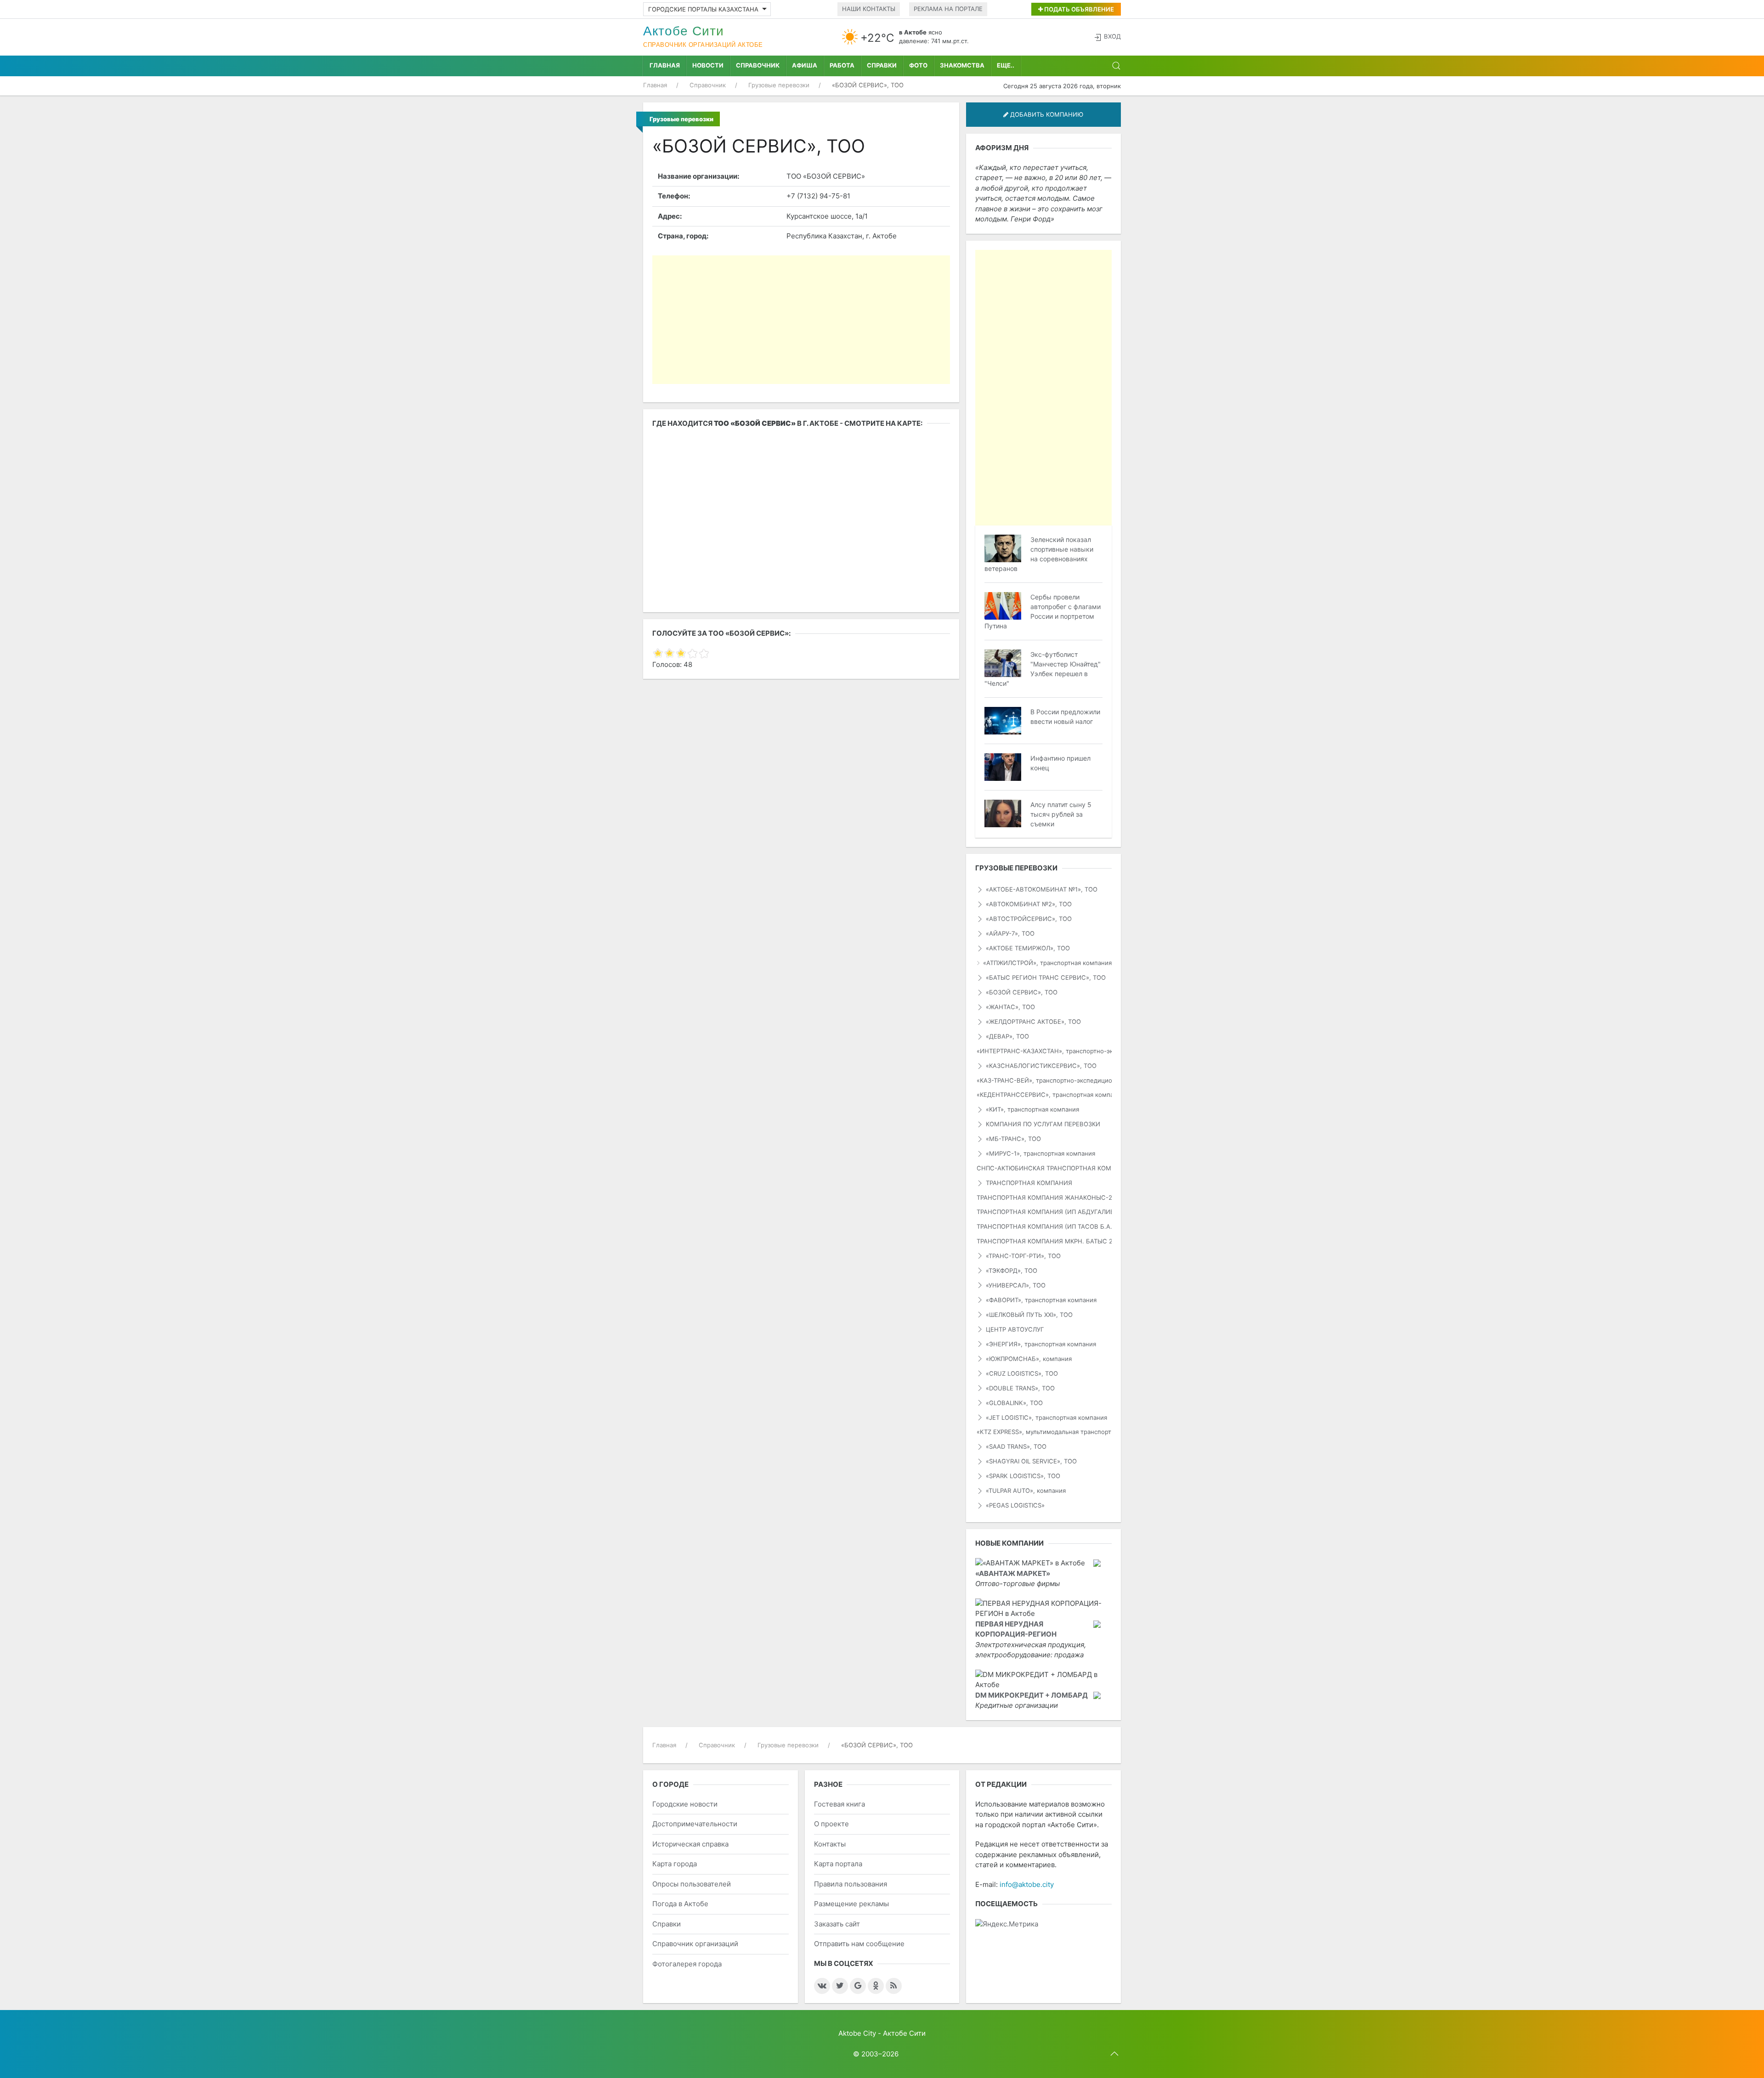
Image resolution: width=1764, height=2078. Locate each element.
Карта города (675, 1864)
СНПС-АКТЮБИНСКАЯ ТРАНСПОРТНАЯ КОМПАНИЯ (1044, 1168)
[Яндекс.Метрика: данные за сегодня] (1007, 1924)
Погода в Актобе (680, 1904)
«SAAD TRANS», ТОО (1016, 1446)
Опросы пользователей (692, 1884)
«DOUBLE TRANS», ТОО (1020, 1388)
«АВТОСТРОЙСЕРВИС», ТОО (1029, 919)
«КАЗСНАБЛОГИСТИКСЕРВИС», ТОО (1041, 1066)
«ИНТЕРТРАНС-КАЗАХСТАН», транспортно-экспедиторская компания (1044, 1051)
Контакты (830, 1844)
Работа (842, 65)
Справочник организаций (695, 1944)
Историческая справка (690, 1844)
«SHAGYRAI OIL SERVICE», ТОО (1031, 1461)
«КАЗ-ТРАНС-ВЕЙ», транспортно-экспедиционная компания (1044, 1080)
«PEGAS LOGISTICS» (1015, 1505)
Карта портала (838, 1864)
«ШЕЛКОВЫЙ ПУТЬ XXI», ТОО (1029, 1315)
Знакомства (962, 65)
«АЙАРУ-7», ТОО (1010, 933)
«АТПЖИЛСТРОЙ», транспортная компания (1047, 963)
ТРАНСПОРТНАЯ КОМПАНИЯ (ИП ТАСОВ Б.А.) (1044, 1226)
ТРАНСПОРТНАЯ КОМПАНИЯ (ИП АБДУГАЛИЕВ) (1044, 1212)
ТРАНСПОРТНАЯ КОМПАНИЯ (1029, 1183)
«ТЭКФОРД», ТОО (1012, 1271)
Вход (1112, 36)
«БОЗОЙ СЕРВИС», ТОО (1022, 992)
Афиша (805, 65)
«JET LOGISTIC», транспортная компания (1046, 1417)
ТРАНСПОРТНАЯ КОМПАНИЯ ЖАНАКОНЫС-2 (1044, 1197)
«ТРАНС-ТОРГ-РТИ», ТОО (1023, 1256)
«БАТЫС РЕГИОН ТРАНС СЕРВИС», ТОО (1046, 977)
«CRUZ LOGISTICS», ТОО (1022, 1373)
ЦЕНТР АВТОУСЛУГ (1015, 1329)
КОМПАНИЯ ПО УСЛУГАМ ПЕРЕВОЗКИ (1043, 1124)
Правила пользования (851, 1884)
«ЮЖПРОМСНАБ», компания (1029, 1359)
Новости (708, 65)
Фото (918, 65)
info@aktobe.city (1027, 1884)
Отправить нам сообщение (859, 1944)
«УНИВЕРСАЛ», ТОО (1016, 1285)
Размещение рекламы (851, 1904)
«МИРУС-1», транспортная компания (1040, 1153)
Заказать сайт (837, 1924)
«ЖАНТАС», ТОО (1010, 1007)
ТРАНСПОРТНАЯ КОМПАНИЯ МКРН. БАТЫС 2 (1044, 1241)
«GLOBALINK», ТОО (1014, 1403)
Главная (665, 65)
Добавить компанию (1046, 114)
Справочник (758, 65)
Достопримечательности (695, 1824)
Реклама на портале (948, 9)
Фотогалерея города (687, 1964)
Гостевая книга (840, 1804)
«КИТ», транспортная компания (1032, 1109)
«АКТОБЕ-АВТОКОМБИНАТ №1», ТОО (1042, 889)
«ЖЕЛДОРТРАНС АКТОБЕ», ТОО (1033, 1022)
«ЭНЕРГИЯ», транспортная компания (1041, 1344)
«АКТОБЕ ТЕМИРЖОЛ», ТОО (1028, 948)
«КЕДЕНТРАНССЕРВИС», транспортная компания (1044, 1095)
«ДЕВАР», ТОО (1007, 1036)
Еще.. (1006, 65)
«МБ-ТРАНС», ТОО (1013, 1139)
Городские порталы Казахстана (703, 9)
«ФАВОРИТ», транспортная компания (1041, 1300)
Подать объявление (1078, 9)
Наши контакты (869, 9)
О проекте (831, 1824)
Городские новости (685, 1804)
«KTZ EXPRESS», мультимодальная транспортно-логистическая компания (1044, 1432)
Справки (882, 65)
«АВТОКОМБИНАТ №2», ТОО (1029, 904)
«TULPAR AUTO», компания (1026, 1491)
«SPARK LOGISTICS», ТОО (1023, 1476)
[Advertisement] (801, 320)
